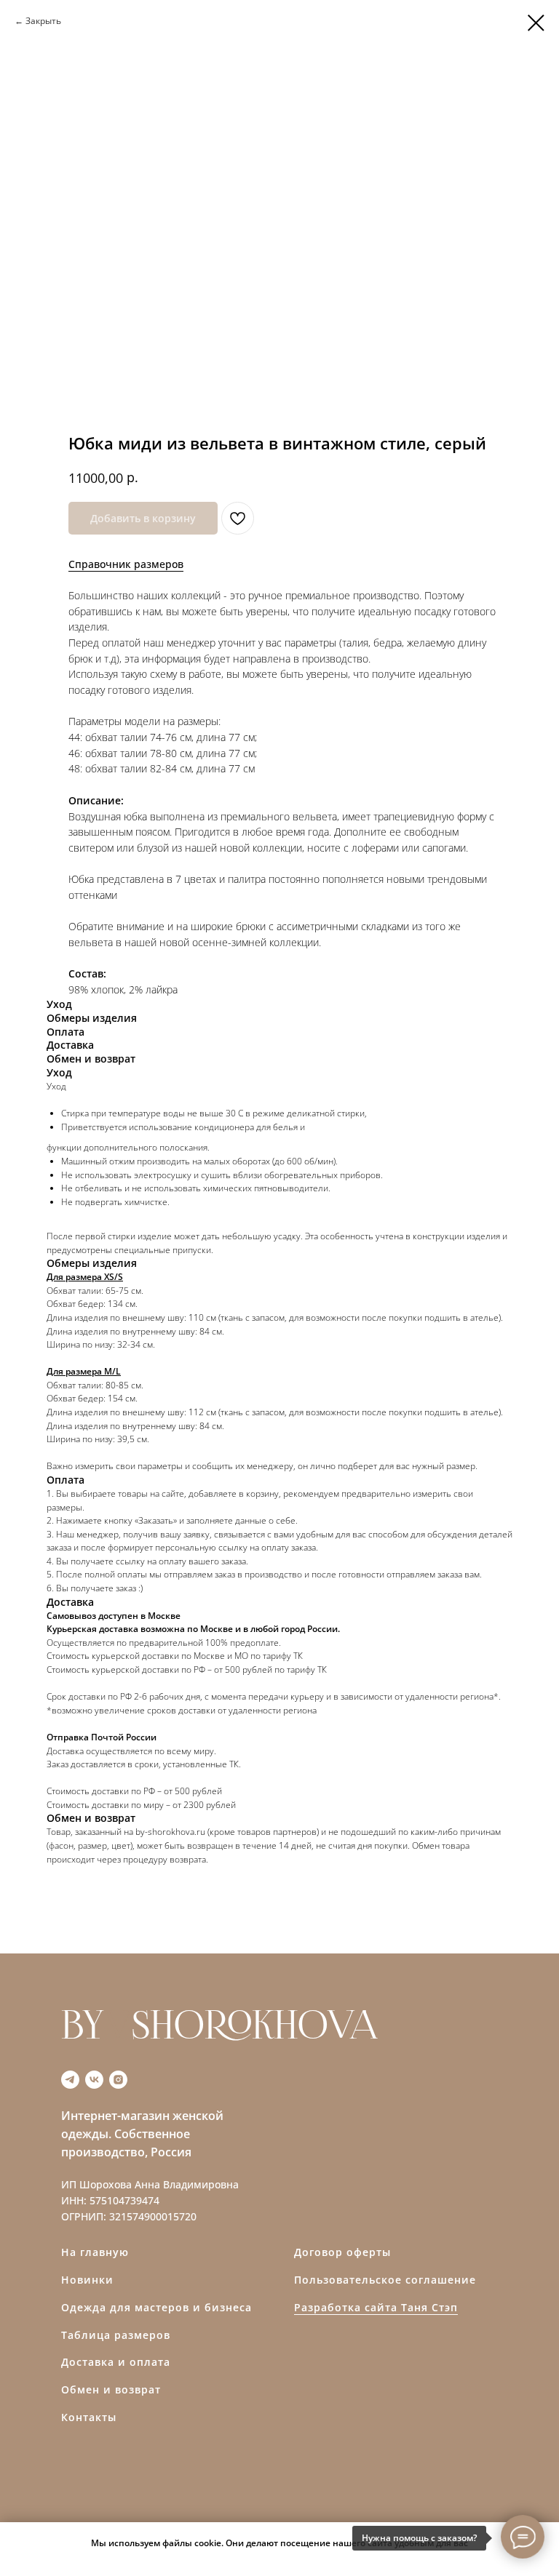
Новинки (87, 2280)
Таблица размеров (116, 2335)
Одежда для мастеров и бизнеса (156, 2307)
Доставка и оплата (116, 2362)
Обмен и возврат (111, 2389)
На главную (95, 2252)
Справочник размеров (126, 564)
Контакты (89, 2417)
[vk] (94, 2080)
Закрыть (43, 21)
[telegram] (70, 2080)
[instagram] (118, 2080)
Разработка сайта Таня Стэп (376, 2307)
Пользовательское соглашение (385, 2280)
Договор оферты (342, 2252)
